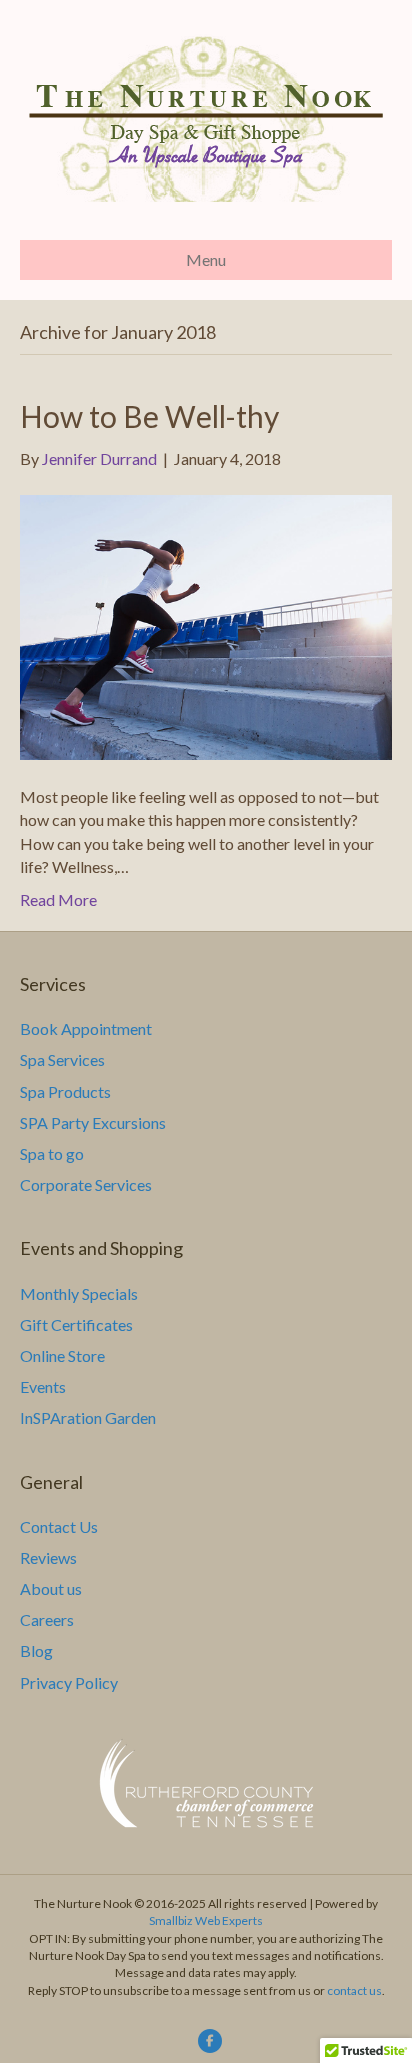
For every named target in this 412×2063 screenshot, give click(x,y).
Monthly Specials (79, 1293)
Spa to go (52, 1153)
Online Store (62, 1355)
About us (51, 1588)
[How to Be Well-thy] (206, 625)
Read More (58, 899)
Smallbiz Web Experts (206, 1920)
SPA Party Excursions (93, 1122)
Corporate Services (86, 1184)
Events (43, 1386)
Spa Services (62, 1059)
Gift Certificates (76, 1324)
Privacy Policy (69, 1682)
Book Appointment (86, 1028)
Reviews (48, 1557)
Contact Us (59, 1526)
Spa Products (65, 1091)
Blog (36, 1650)
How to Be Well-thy (149, 416)
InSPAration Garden (88, 1417)
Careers (47, 1619)
